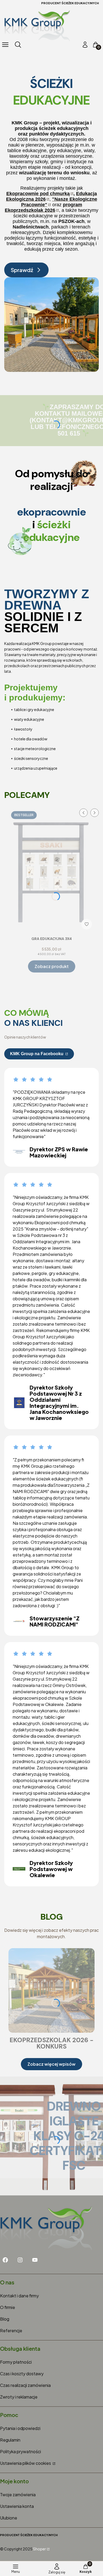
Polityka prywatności (20, 2451)
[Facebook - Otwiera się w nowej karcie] (5, 2260)
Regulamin (10, 2440)
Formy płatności (16, 2362)
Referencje (11, 2330)
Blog (5, 2319)
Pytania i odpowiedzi (20, 2428)
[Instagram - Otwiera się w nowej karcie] (20, 2260)
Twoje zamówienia (18, 2495)
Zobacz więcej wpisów (51, 2064)
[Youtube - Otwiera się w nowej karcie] (35, 2260)
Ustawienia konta (17, 2506)
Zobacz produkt (52, 966)
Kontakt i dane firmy (19, 2296)
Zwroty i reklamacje (19, 2397)
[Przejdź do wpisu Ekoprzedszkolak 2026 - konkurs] (51, 1990)
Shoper (39, 2549)
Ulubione (9, 2518)
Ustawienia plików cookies (26, 2463)
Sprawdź (22, 270)
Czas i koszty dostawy (22, 2374)
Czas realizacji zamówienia (25, 2385)
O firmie (8, 2307)
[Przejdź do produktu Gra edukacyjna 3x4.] (51, 870)
